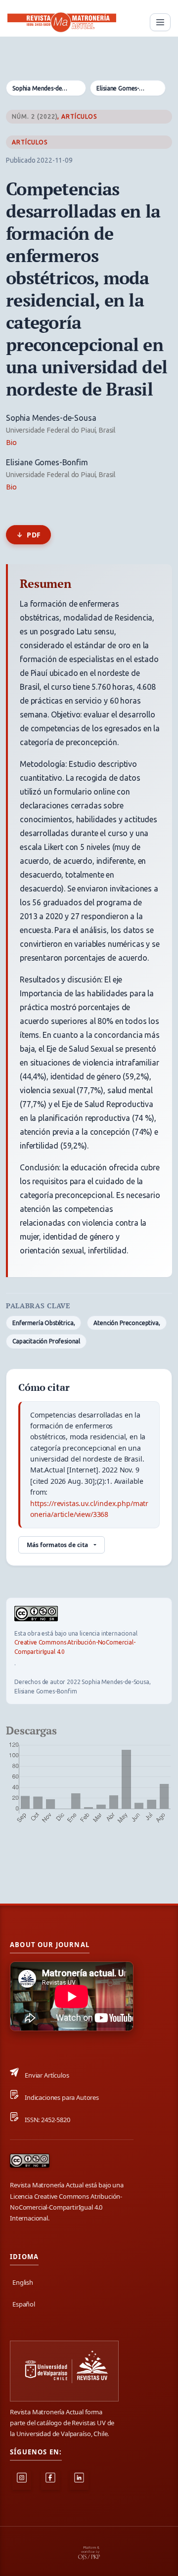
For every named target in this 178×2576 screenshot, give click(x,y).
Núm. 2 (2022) (35, 116)
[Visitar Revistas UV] (64, 2371)
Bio (11, 443)
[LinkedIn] (79, 2481)
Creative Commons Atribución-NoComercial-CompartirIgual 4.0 (75, 1647)
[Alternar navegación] (160, 22)
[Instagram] (22, 2481)
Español (24, 2304)
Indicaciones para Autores (62, 2097)
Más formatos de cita (57, 1545)
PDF (34, 535)
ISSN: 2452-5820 (47, 2120)
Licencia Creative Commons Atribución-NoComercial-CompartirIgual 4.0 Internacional (66, 2207)
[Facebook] (50, 2481)
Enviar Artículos (47, 2075)
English (23, 2282)
